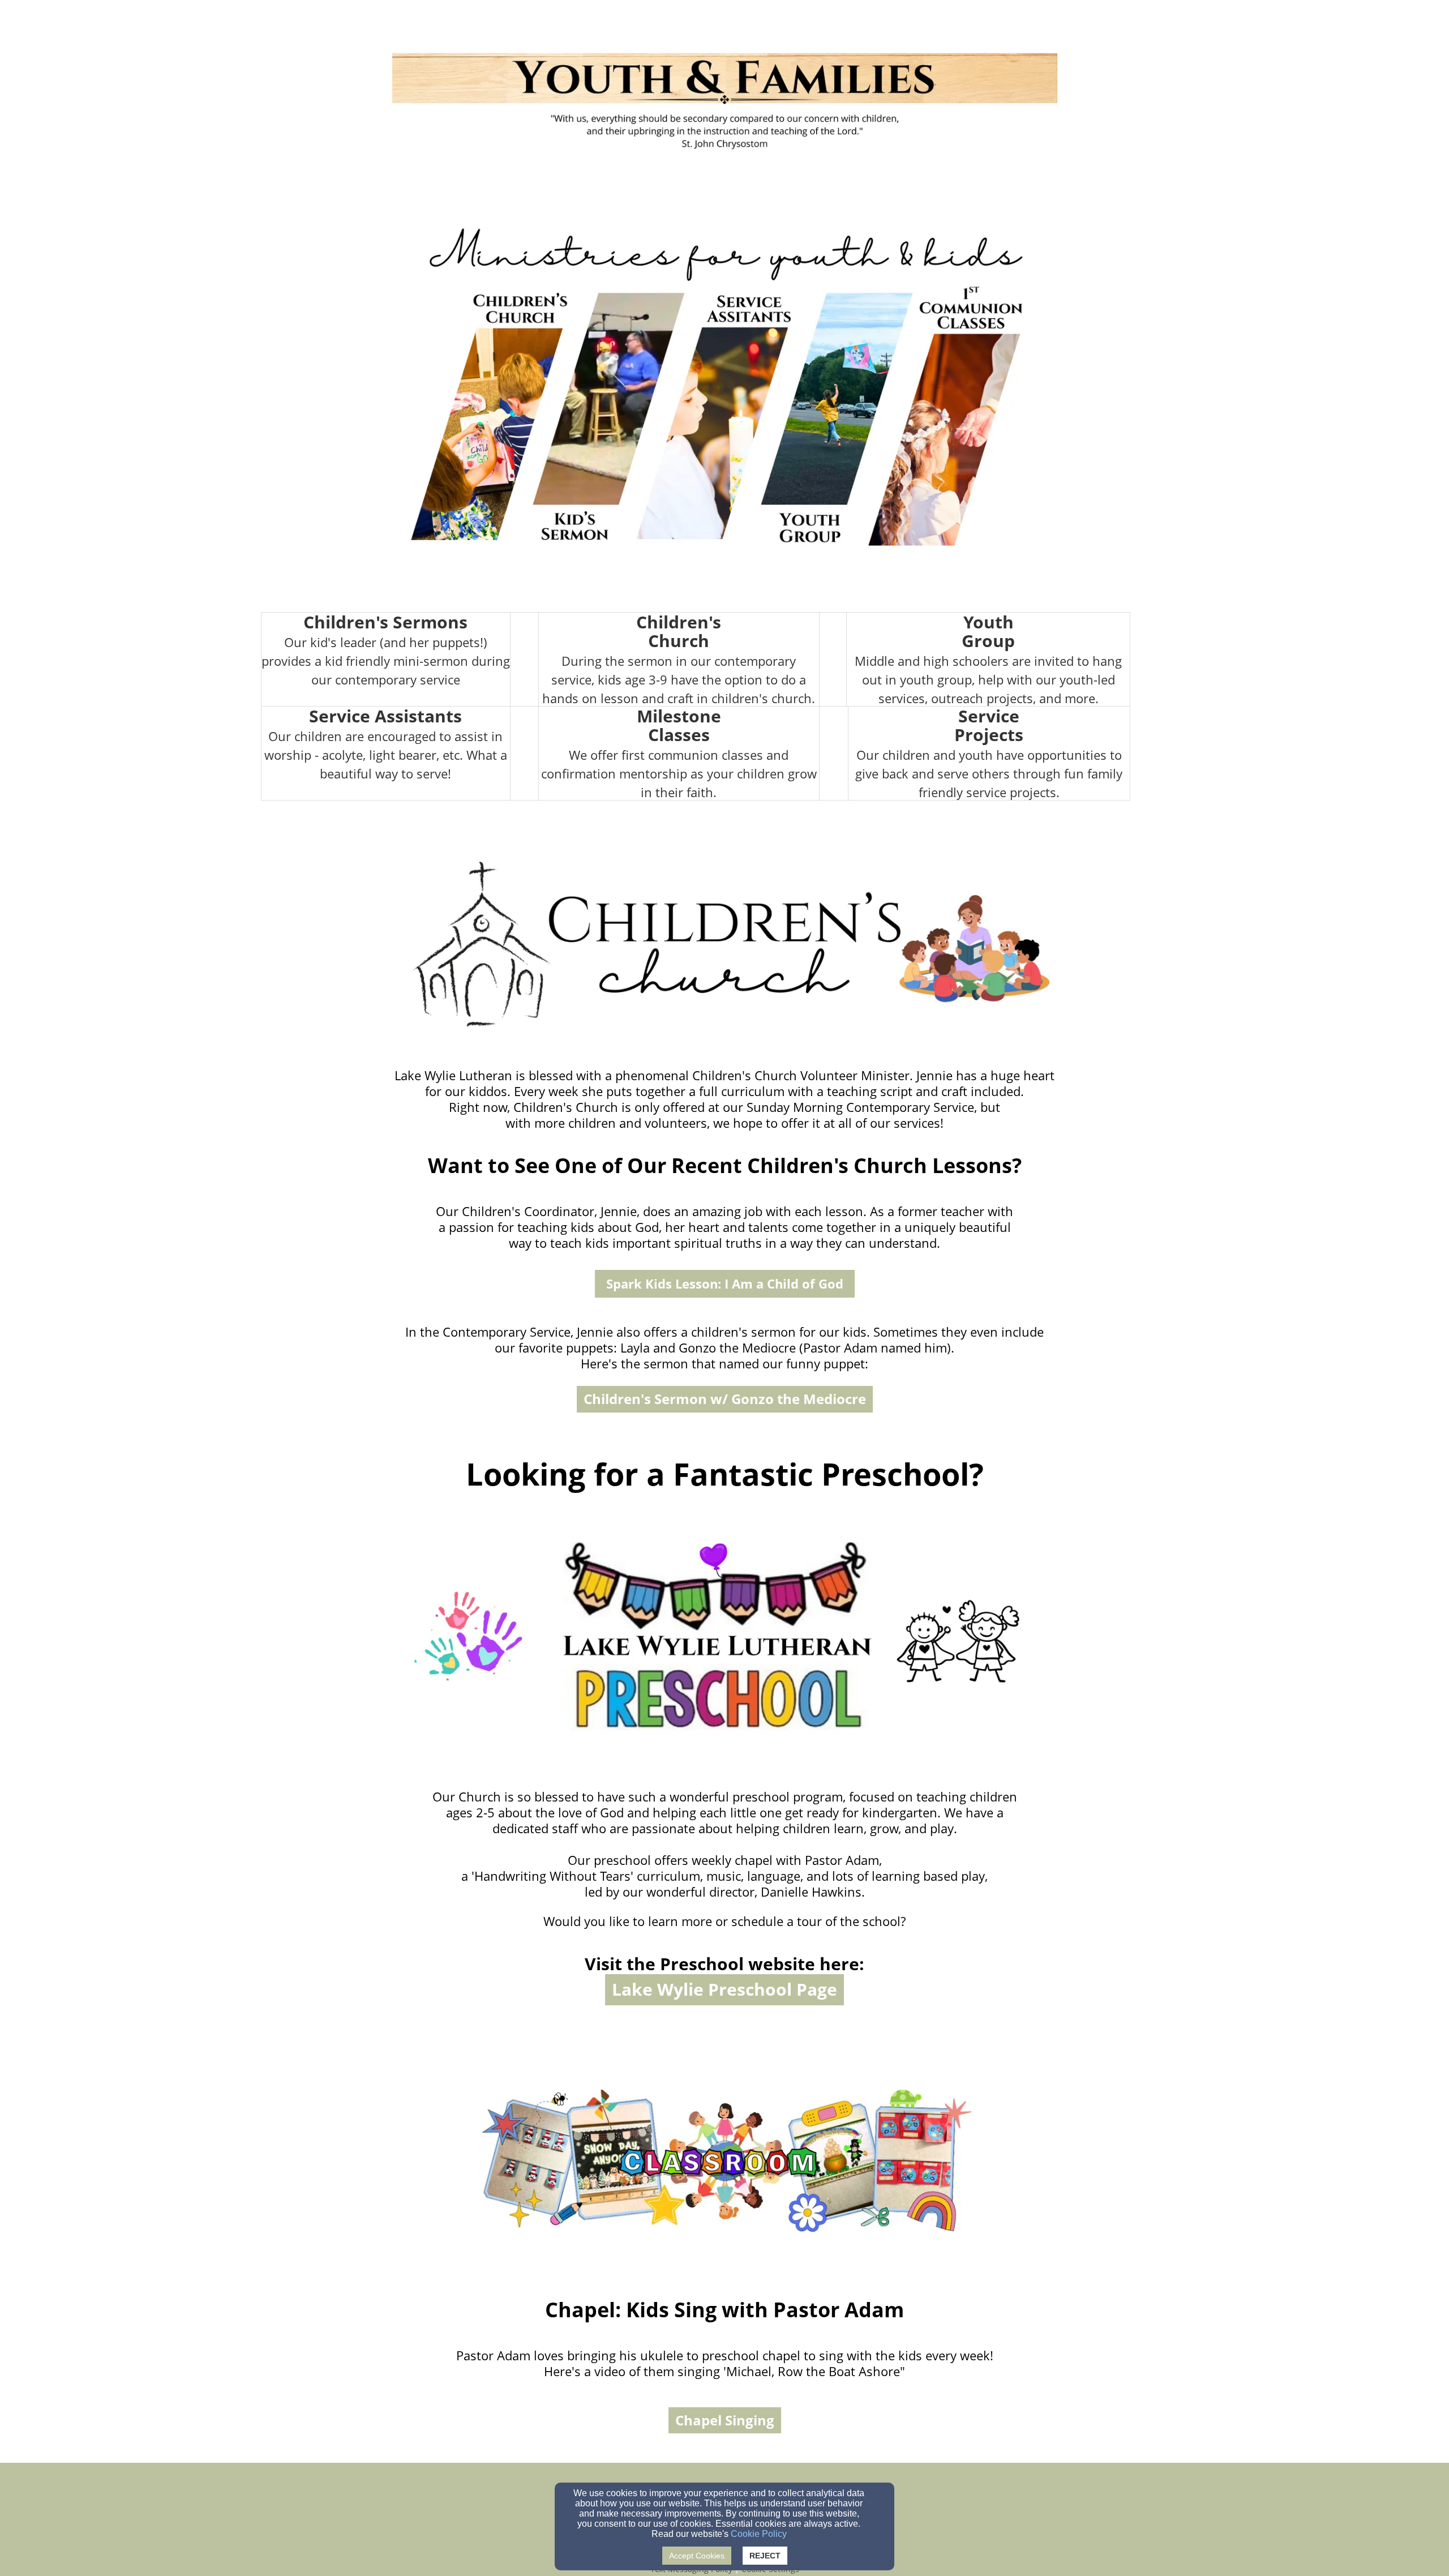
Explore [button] (980, 23)
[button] (725, 1284)
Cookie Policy (759, 2534)
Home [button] (873, 23)
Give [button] (1030, 23)
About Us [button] (921, 23)
